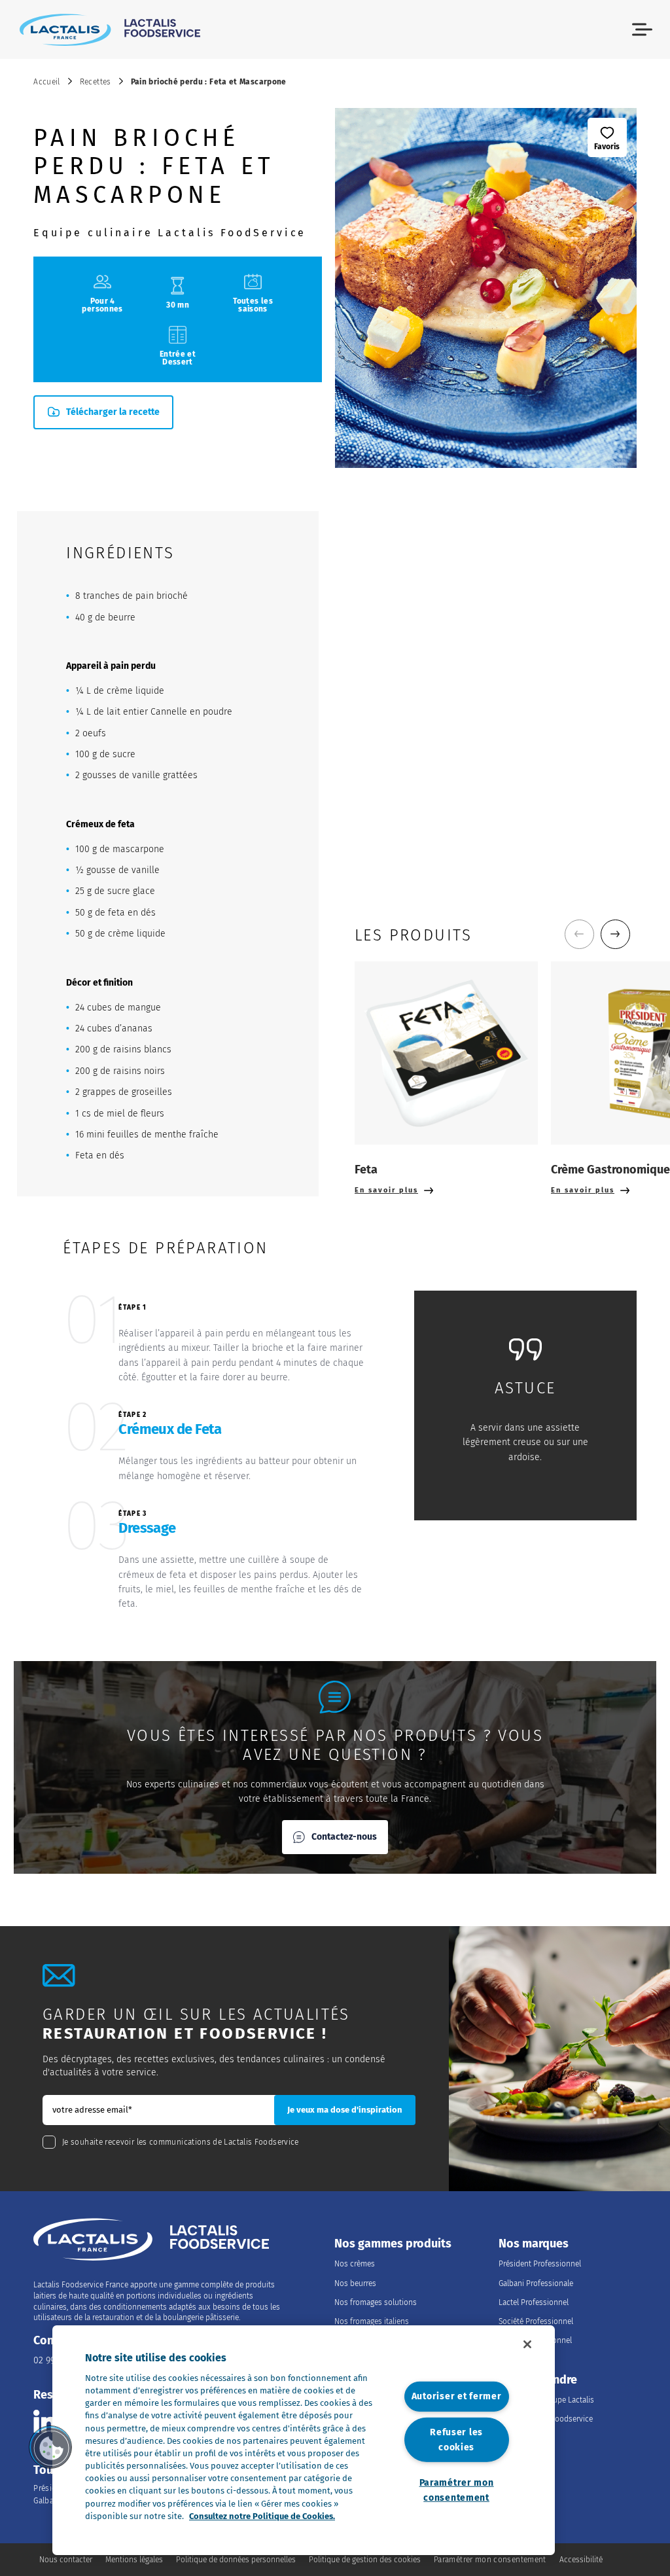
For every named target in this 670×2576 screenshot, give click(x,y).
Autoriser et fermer (457, 2396)
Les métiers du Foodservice (546, 2419)
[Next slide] (615, 934)
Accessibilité (581, 2560)
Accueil (47, 82)
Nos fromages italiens (372, 2321)
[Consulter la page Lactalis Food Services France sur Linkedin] (45, 2421)
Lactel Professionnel (534, 2302)
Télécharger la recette (113, 412)
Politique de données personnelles (236, 2560)
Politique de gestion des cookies (365, 2560)
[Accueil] (110, 29)
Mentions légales (134, 2560)
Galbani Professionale (536, 2283)
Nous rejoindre (538, 2380)
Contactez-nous (344, 1837)
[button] (642, 30)
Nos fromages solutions (376, 2302)
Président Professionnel (540, 2264)
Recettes (96, 82)
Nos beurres (355, 2283)
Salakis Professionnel (535, 2340)
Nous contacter (66, 2560)
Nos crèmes (355, 2264)
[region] (304, 2440)
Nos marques (534, 2244)
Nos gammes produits (393, 2244)
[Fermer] (527, 2344)
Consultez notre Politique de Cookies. (262, 2516)
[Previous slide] (579, 934)
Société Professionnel (536, 2321)
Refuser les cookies (456, 2440)
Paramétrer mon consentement (457, 2490)
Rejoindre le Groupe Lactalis (546, 2400)
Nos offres (517, 2439)
